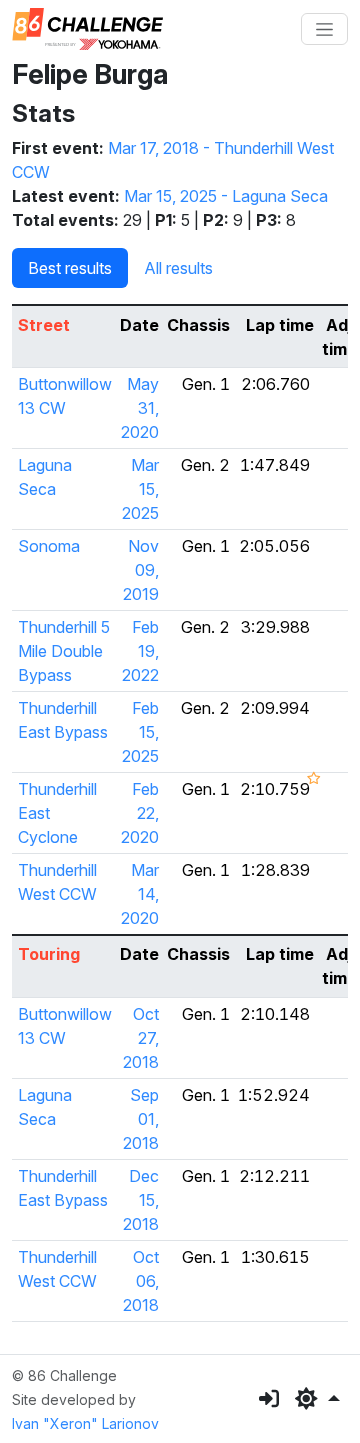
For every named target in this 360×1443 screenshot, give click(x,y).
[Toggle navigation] (324, 29)
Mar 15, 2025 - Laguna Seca (226, 196)
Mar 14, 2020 (140, 894)
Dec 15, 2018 (141, 1200)
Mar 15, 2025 (140, 489)
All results (178, 268)
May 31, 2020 (140, 408)
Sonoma (49, 546)
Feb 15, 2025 (140, 732)
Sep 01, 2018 (141, 1119)
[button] (317, 1399)
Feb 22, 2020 (140, 813)
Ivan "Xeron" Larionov (85, 1423)
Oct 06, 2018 (141, 1281)
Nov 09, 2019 (141, 570)
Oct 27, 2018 (141, 1038)
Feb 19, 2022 (140, 651)
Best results (70, 268)
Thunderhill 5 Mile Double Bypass (64, 651)
